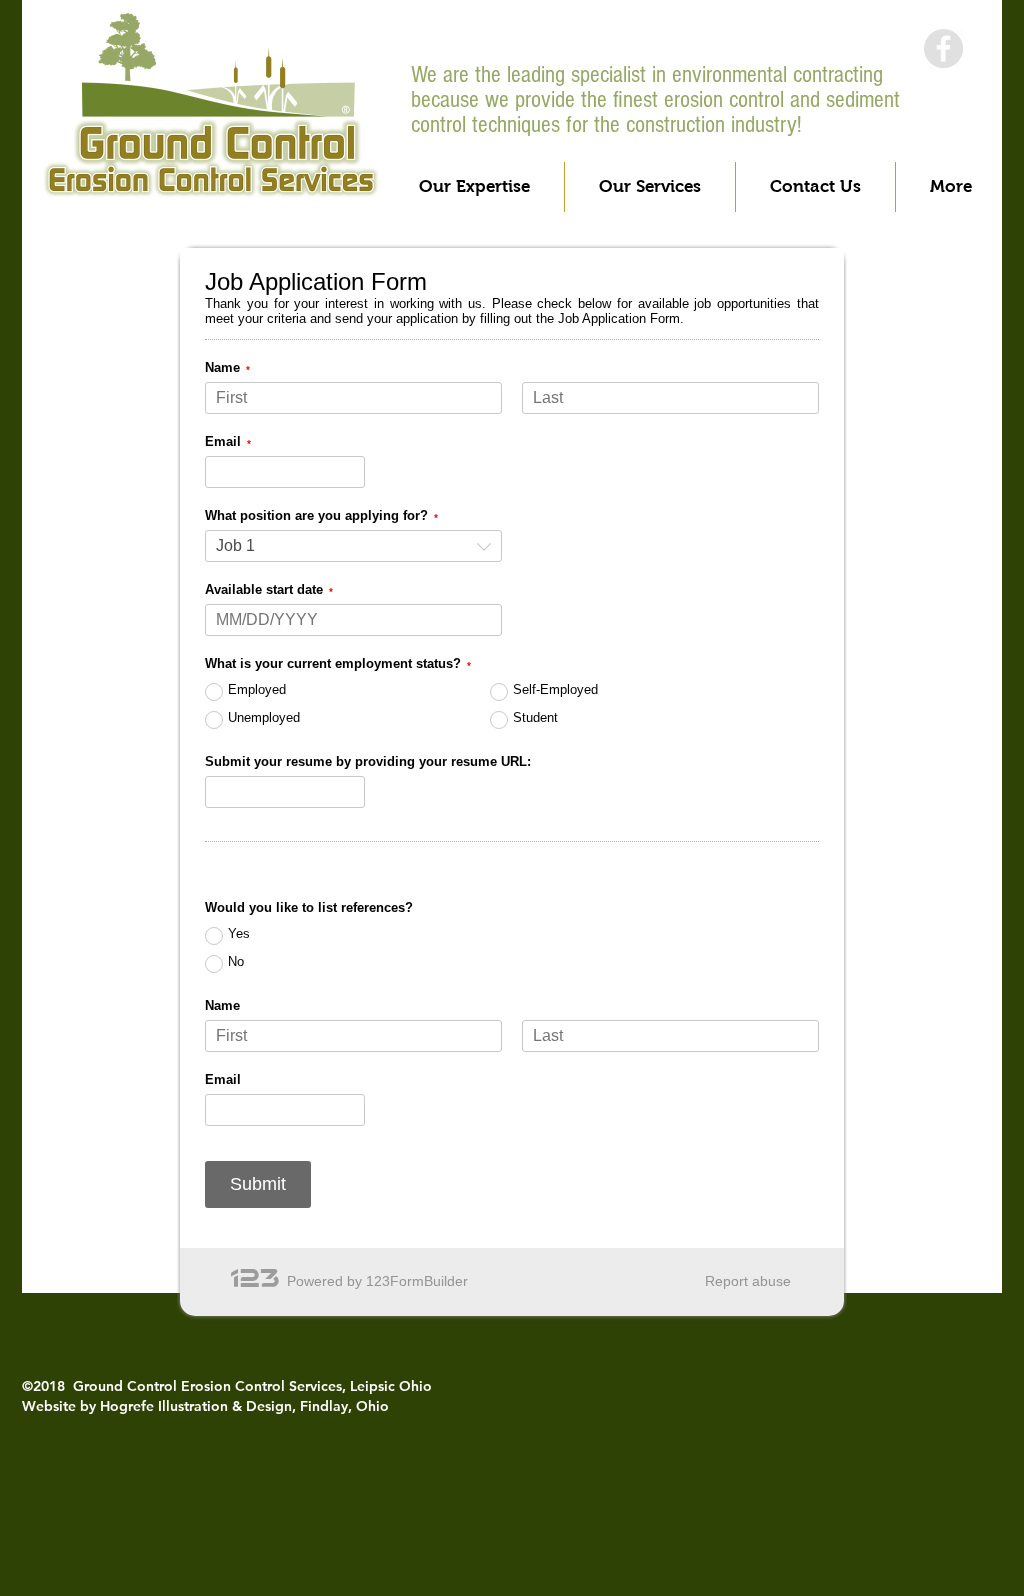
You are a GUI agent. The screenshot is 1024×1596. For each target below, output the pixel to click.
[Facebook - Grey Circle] (943, 48)
